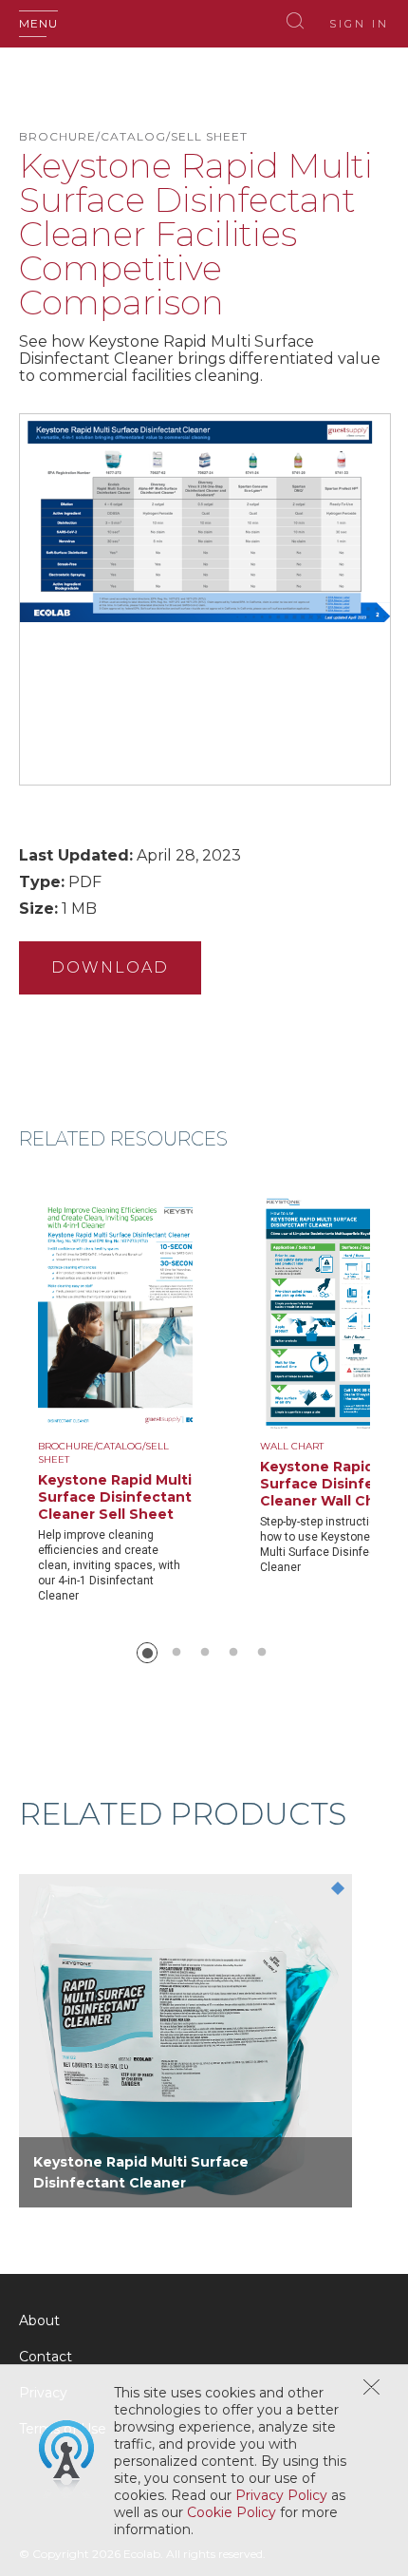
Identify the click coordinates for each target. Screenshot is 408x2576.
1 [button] (147, 1653)
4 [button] (233, 1653)
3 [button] (205, 1653)
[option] (149, 1398)
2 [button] (176, 1653)
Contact (46, 2357)
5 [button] (262, 1653)
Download (110, 967)
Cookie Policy (232, 2512)
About (39, 2320)
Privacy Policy (281, 2495)
